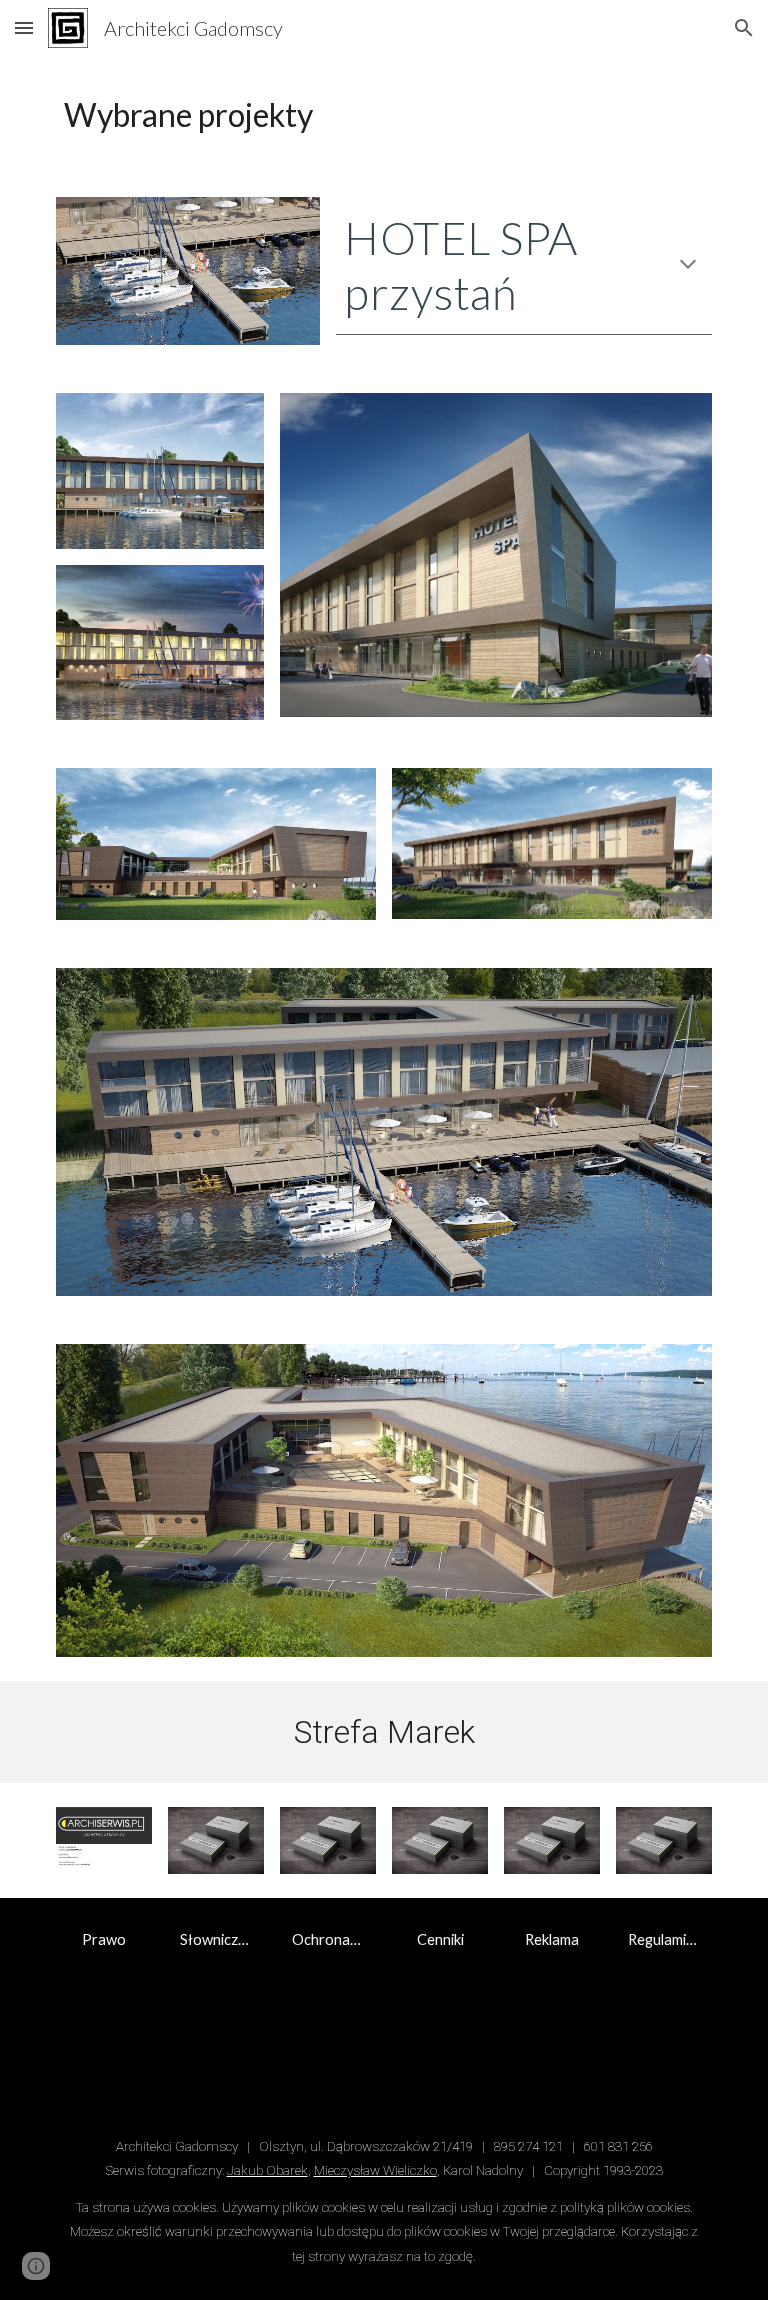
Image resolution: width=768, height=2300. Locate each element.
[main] (383, 114)
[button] (24, 27)
